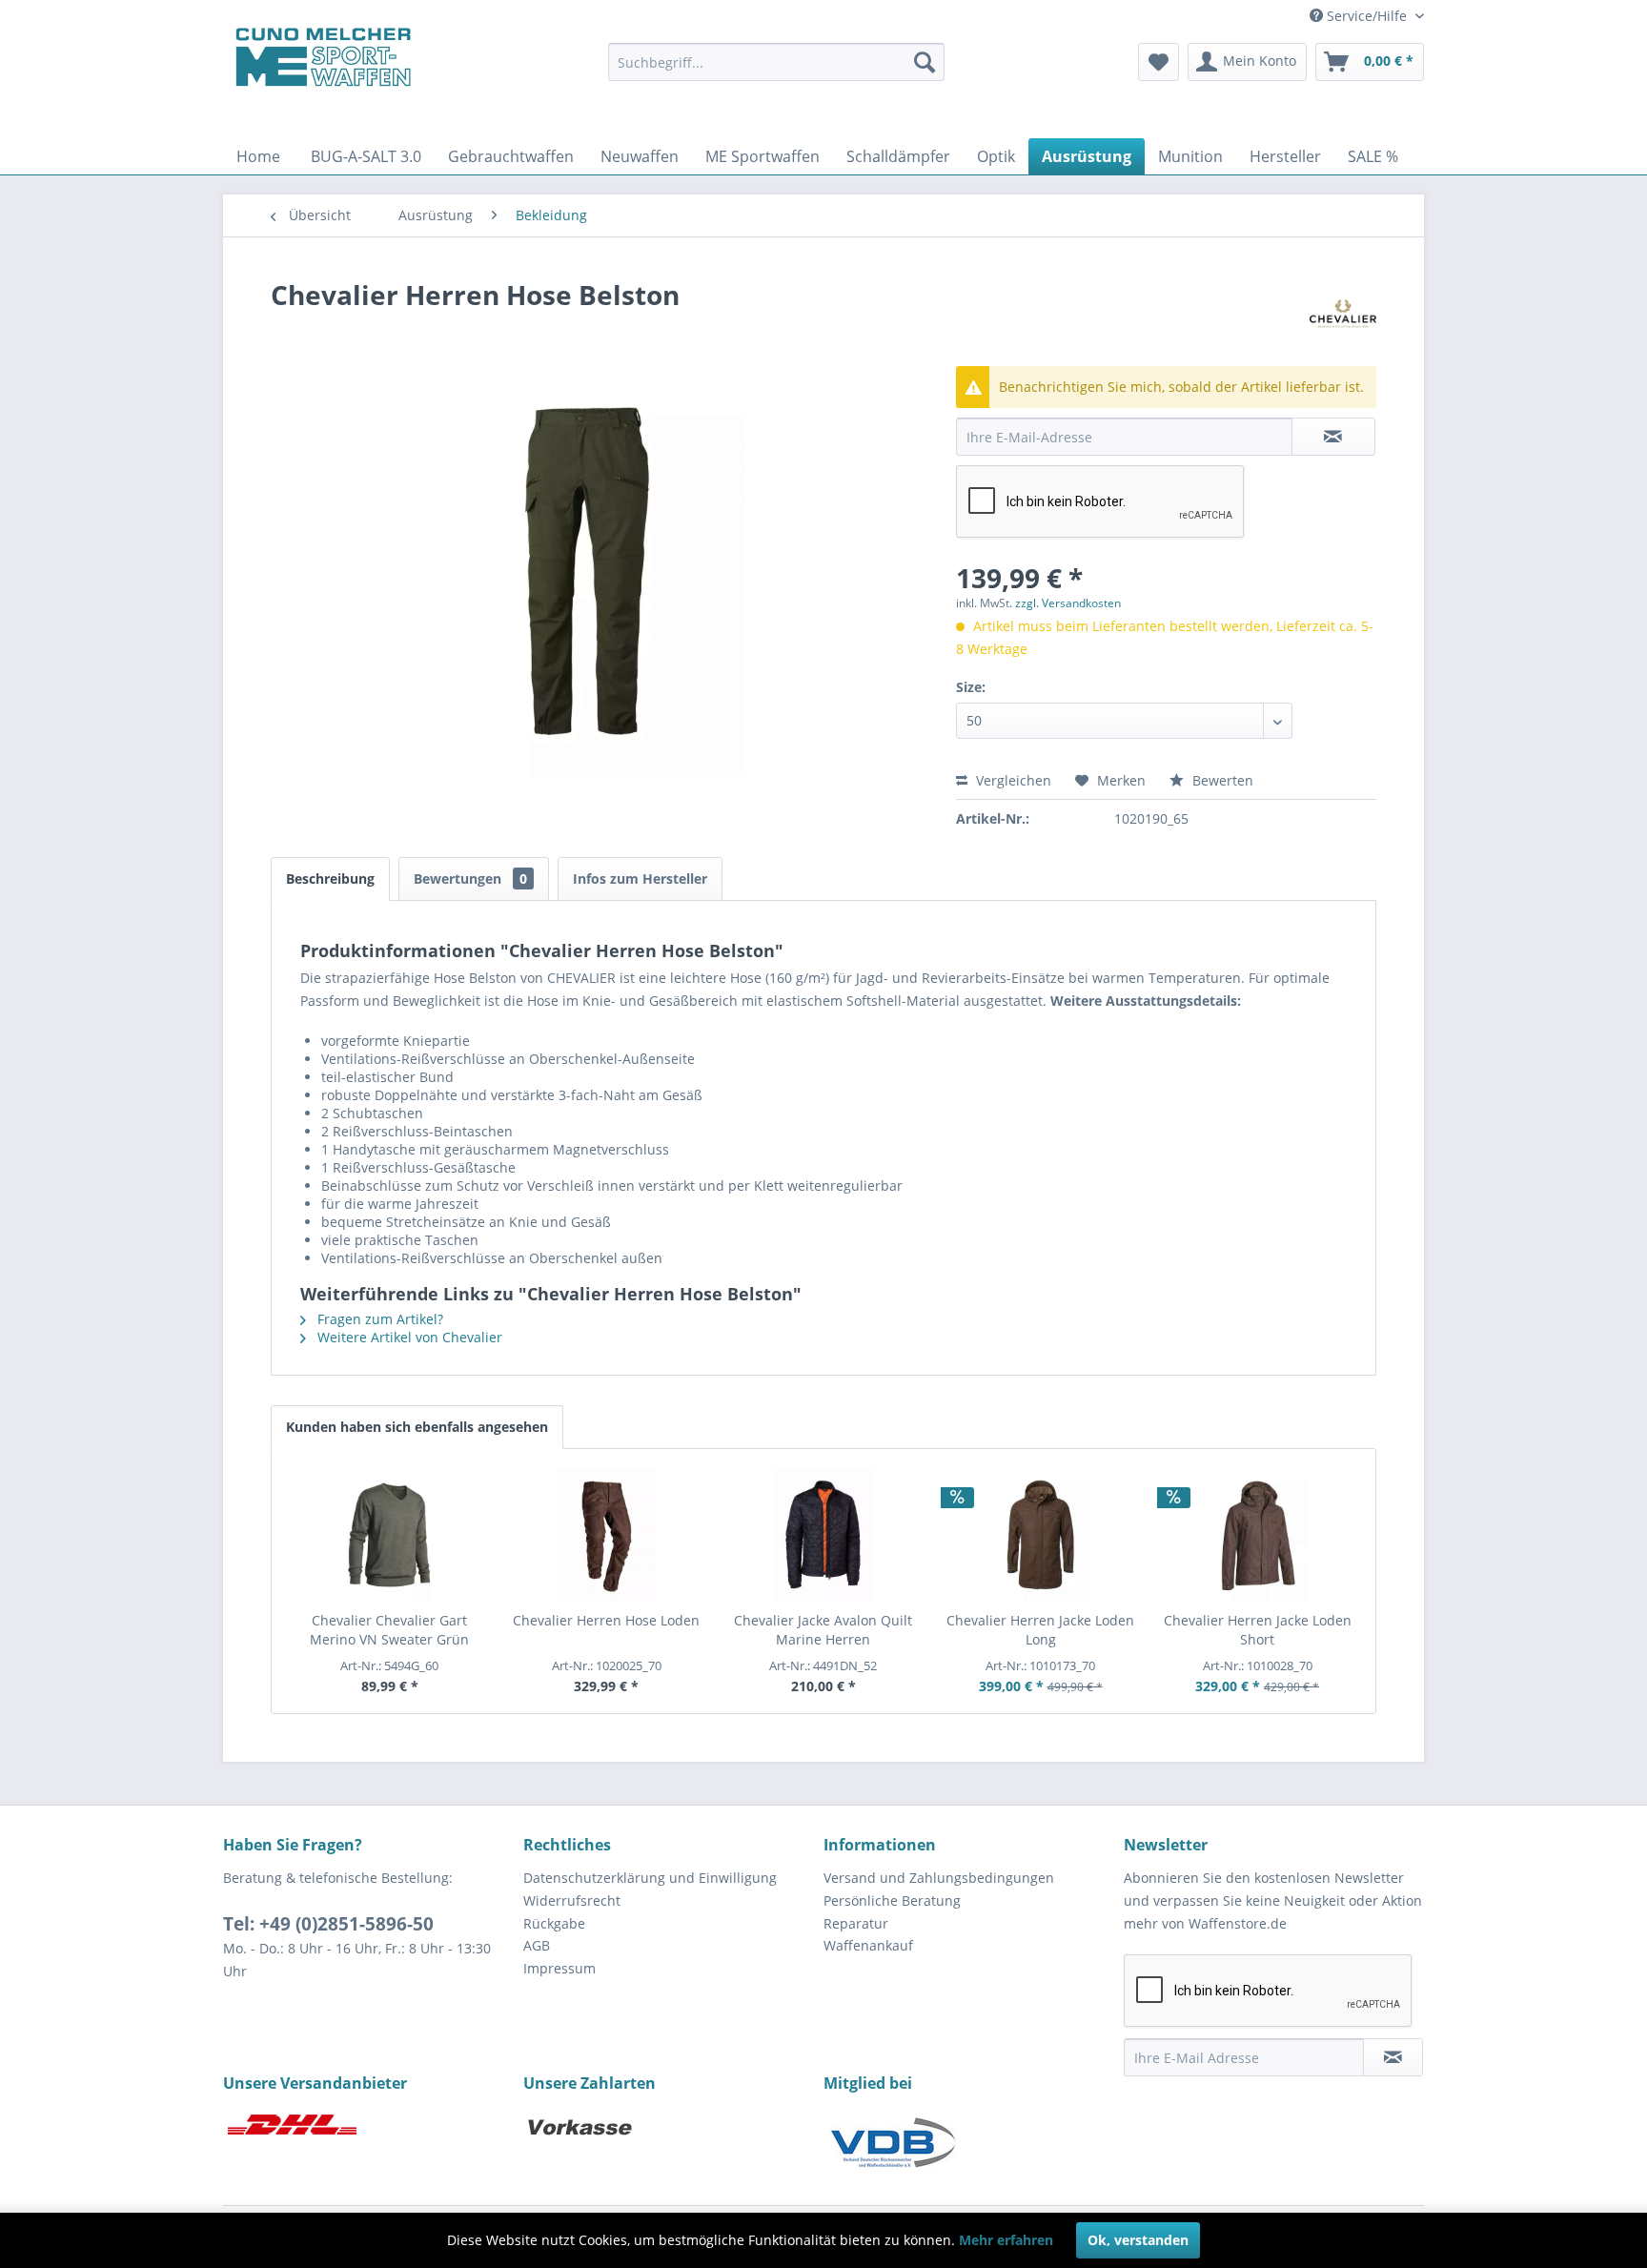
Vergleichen (1012, 780)
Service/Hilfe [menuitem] (1367, 16)
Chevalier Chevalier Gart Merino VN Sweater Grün (389, 1630)
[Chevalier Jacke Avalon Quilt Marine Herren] (823, 1535)
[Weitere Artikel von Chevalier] (1343, 314)
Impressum (559, 1968)
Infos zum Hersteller (640, 879)
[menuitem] (776, 62)
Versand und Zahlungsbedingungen (939, 1878)
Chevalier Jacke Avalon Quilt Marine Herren (823, 1630)
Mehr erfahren (1006, 2240)
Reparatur (856, 1923)
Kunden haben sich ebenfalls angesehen (417, 1427)
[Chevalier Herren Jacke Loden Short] (1257, 1535)
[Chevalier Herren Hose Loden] (607, 1535)
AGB (537, 1945)
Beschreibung (330, 879)
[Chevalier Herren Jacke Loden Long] (1041, 1535)
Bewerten (1221, 780)
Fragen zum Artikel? (378, 1319)
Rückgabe (554, 1923)
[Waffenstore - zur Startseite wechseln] (324, 57)
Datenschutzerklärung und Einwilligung (650, 1878)
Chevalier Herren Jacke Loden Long (1040, 1630)
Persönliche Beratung (892, 1900)
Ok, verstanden (1138, 2240)
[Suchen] (925, 62)
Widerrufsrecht (572, 1900)
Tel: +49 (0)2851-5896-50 (328, 1924)
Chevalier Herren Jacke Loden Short (1258, 1630)
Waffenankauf (868, 1945)
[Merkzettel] (1159, 62)
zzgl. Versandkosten (1068, 603)
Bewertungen (470, 879)
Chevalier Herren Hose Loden (606, 1620)
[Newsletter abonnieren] (1393, 2057)
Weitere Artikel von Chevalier (408, 1337)
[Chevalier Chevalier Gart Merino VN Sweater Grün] (390, 1535)
